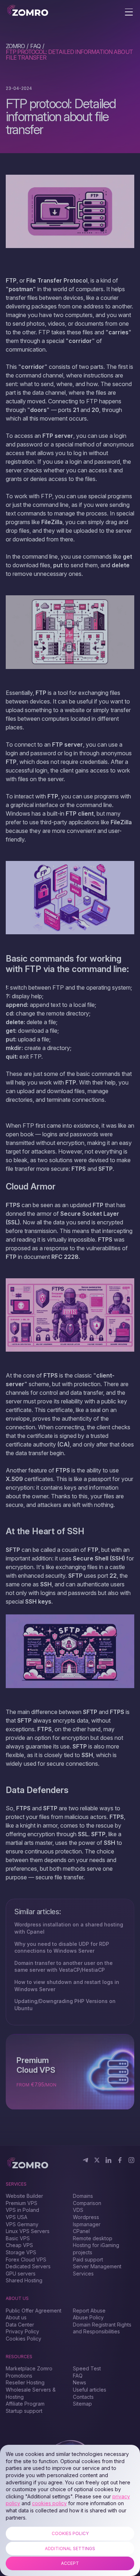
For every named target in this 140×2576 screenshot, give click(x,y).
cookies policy (49, 2503)
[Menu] (129, 13)
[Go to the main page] (28, 11)
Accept (70, 2563)
